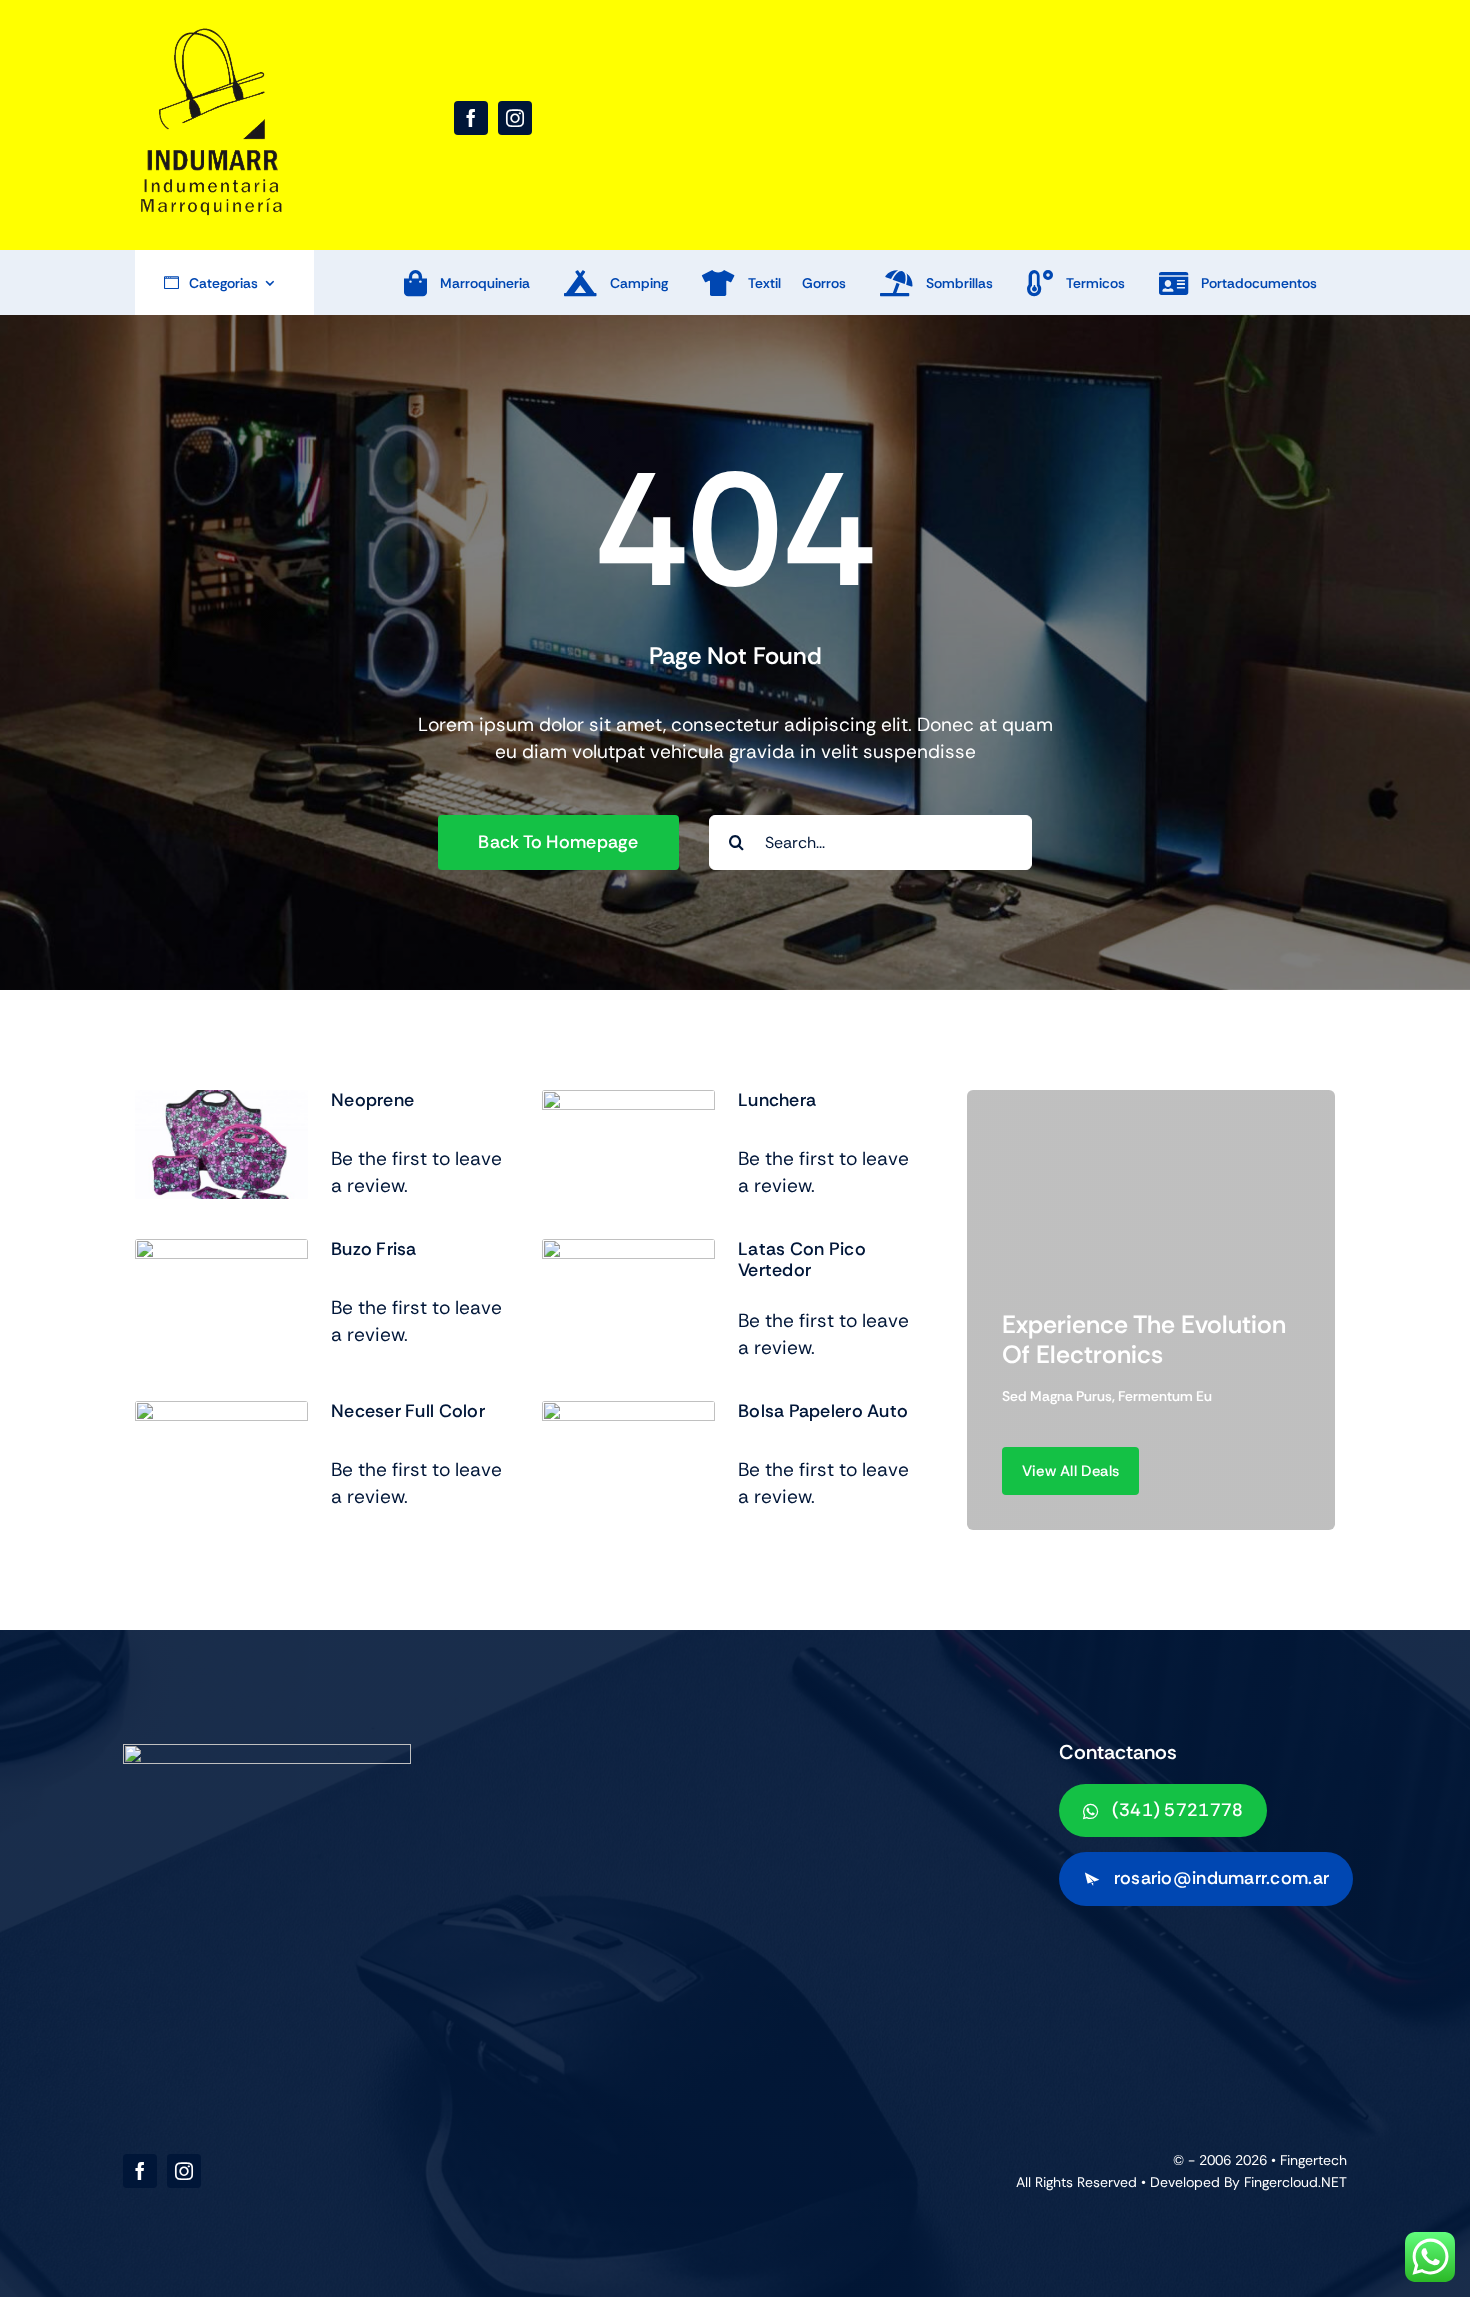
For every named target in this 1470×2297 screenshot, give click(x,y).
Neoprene (372, 1100)
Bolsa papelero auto (823, 1411)
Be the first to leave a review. (416, 1172)
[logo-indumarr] (210, 32)
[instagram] (515, 118)
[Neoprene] (221, 1103)
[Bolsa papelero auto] (628, 1414)
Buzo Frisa (374, 1249)
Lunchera (777, 1100)
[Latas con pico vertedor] (628, 1252)
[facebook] (471, 118)
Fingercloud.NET (1295, 2182)
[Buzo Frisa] (221, 1252)
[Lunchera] (628, 1103)
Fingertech (1313, 2160)
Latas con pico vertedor (802, 1260)
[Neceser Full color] (221, 1414)
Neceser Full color (408, 1411)
